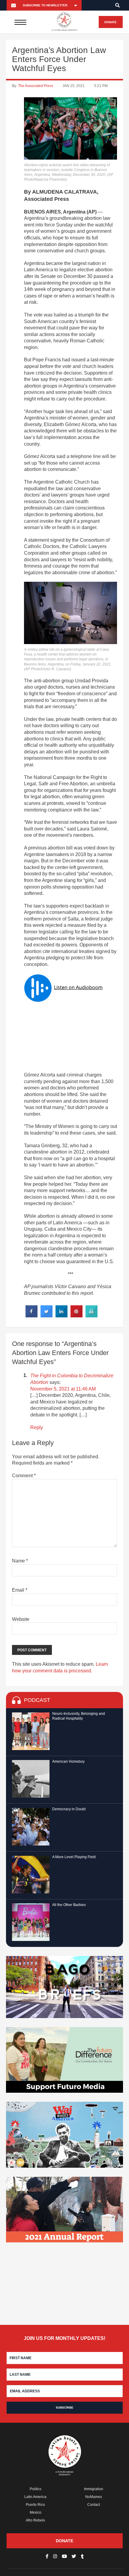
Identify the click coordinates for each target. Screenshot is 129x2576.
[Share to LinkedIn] (61, 1316)
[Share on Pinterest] (76, 1316)
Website (21, 1619)
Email (20, 1590)
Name (20, 1561)
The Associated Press (36, 86)
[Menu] (21, 22)
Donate (111, 22)
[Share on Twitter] (46, 1316)
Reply (37, 1427)
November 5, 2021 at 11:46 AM (63, 1389)
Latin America (35, 2497)
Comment (24, 1476)
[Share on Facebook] (31, 1316)
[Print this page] (91, 1316)
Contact (94, 2505)
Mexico (36, 2512)
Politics (36, 2489)
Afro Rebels (35, 2520)
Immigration (94, 2489)
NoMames (94, 2497)
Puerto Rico (35, 2505)
